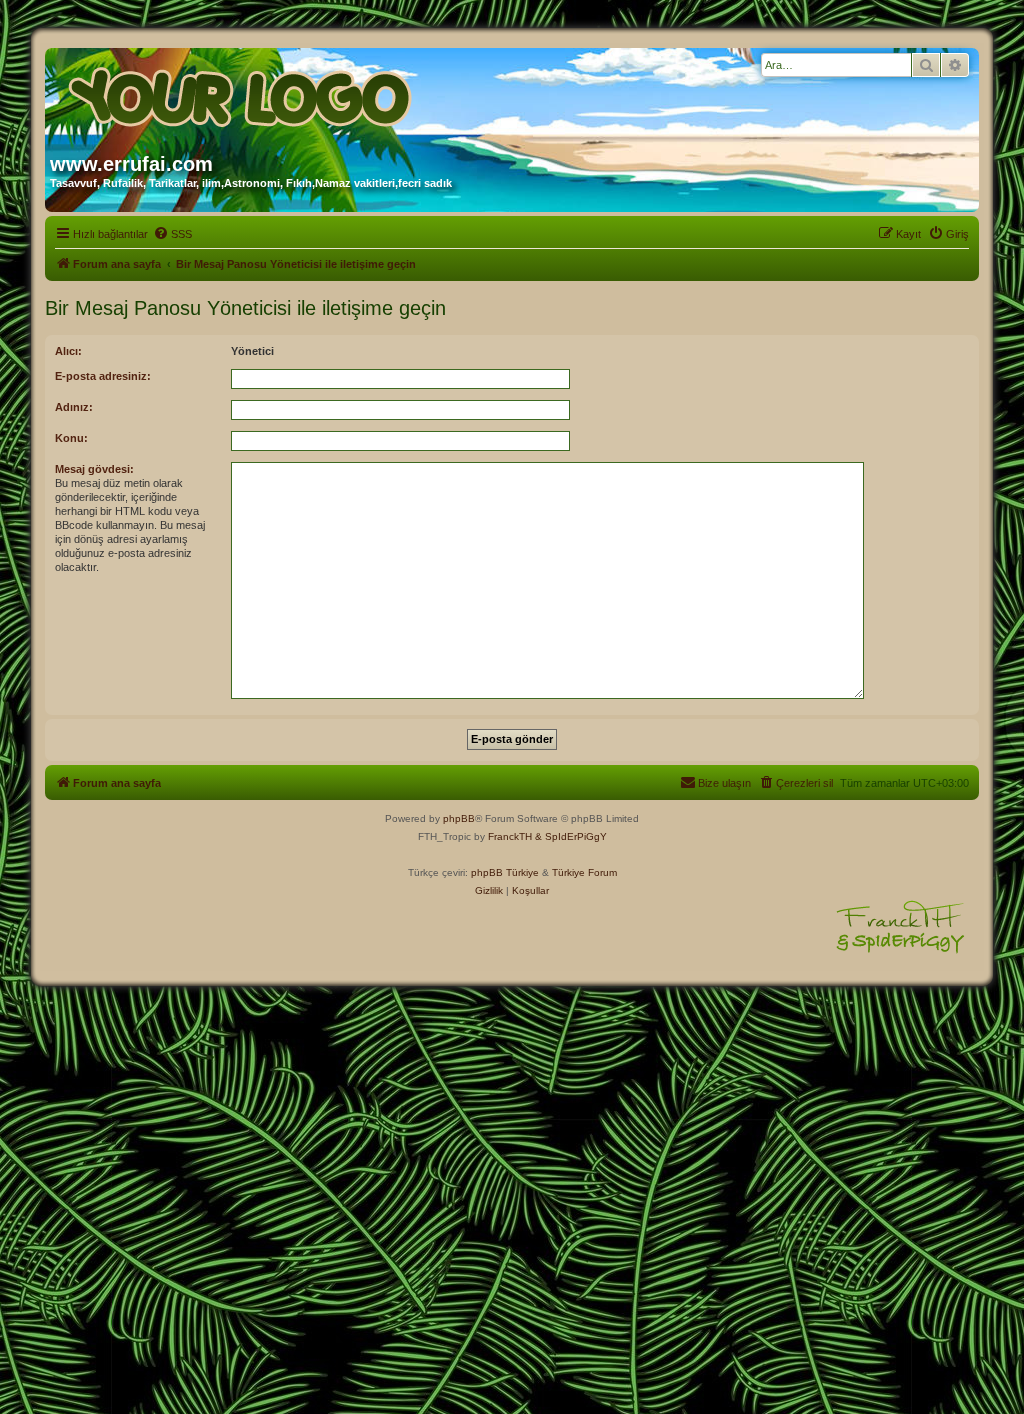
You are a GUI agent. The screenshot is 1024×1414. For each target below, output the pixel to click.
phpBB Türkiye (505, 872)
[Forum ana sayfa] (242, 93)
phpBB (459, 818)
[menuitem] (172, 234)
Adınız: (74, 407)
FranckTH (510, 836)
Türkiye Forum (584, 872)
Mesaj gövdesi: (94, 469)
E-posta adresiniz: (103, 376)
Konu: (71, 438)
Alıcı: (68, 351)
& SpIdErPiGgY (571, 836)
